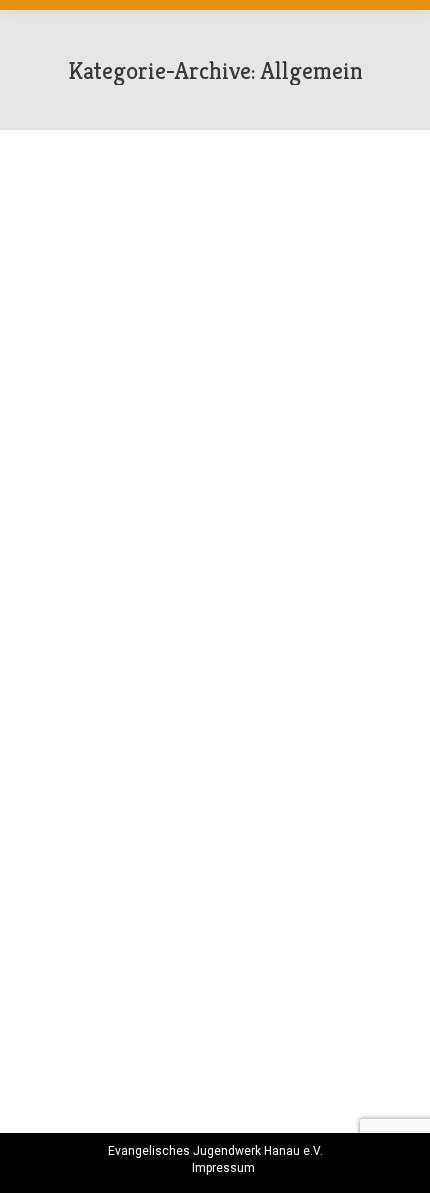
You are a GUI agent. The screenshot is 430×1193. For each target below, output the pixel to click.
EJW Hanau (232, 907)
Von (160, 520)
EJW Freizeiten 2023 (141, 491)
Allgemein (73, 520)
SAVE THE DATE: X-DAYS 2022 (188, 878)
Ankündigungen (150, 907)
